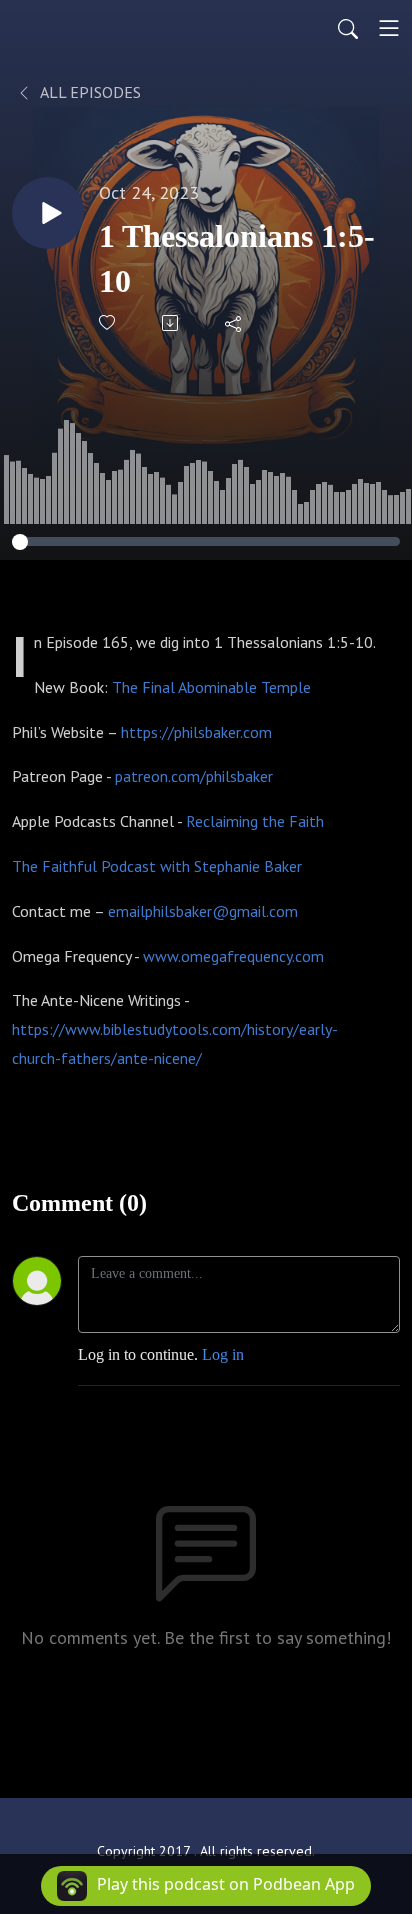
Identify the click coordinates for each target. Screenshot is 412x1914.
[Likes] (108, 322)
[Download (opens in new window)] (171, 323)
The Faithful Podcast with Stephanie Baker (157, 866)
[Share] (234, 323)
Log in (223, 1354)
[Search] (348, 28)
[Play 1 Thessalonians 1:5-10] (48, 213)
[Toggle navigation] (389, 28)
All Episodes (89, 92)
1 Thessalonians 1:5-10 (237, 258)
